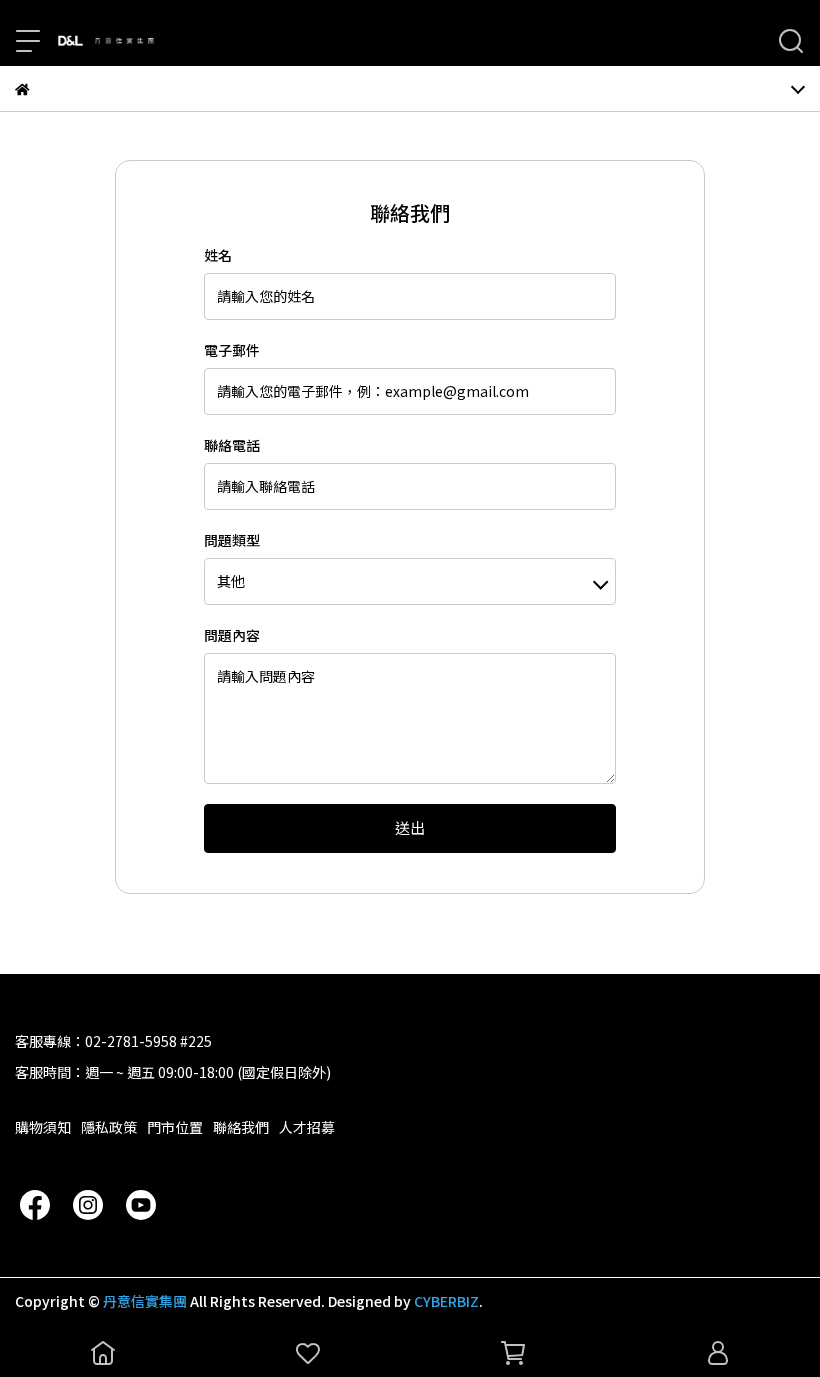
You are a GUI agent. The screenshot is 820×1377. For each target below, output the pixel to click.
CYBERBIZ (446, 1301)
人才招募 (307, 1127)
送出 (410, 827)
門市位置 (175, 1127)
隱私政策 (109, 1127)
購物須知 (43, 1127)
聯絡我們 (241, 1127)
